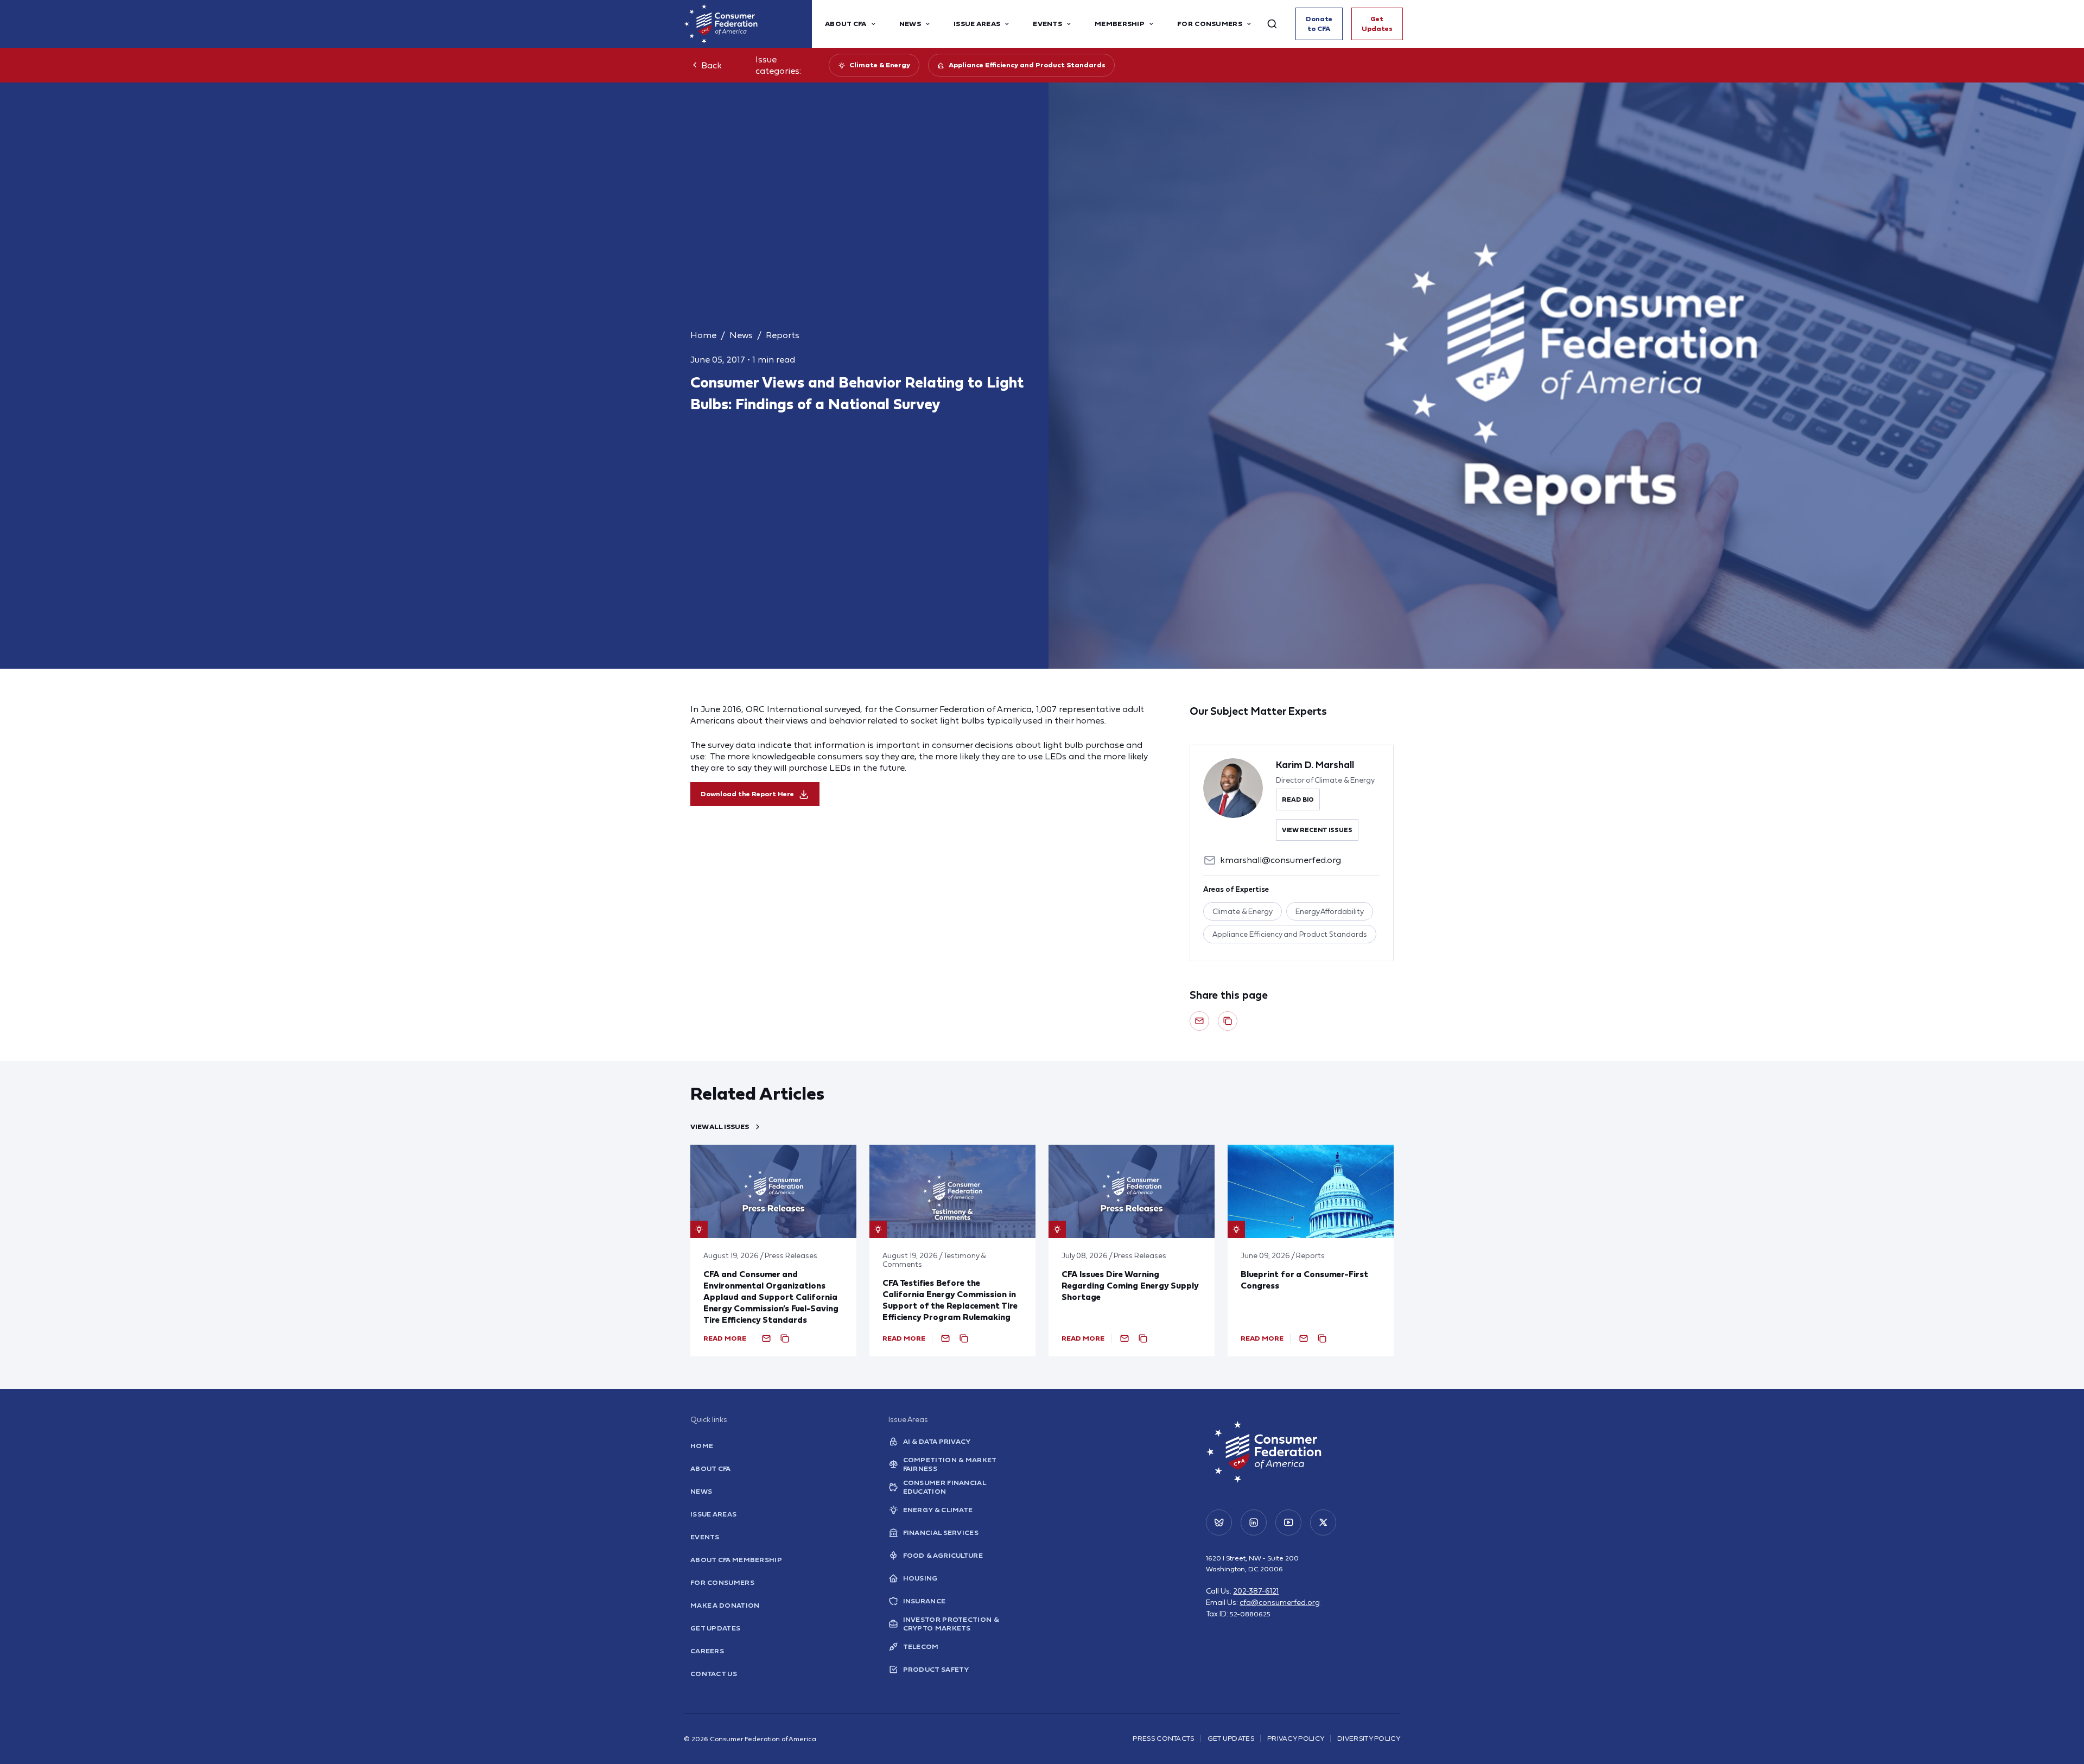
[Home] (748, 24)
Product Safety (936, 1669)
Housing (920, 1578)
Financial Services (941, 1533)
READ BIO (1298, 799)
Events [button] (1047, 24)
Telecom (921, 1646)
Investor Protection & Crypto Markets (951, 1624)
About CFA (711, 1468)
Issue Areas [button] (977, 24)
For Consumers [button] (1210, 24)
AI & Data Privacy (937, 1441)
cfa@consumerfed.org (1280, 1602)
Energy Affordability (1330, 911)
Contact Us (714, 1674)
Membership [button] (1120, 24)
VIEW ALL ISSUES (720, 1127)
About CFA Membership (736, 1560)
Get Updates (1377, 24)
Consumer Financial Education (944, 1487)
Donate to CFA (1319, 24)
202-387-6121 (1256, 1591)
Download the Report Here (747, 794)
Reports (783, 335)
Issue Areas (713, 1514)
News (741, 335)
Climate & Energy (880, 65)
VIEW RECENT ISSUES (1317, 830)
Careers (707, 1651)
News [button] (910, 24)
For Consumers (722, 1582)
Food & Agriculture (943, 1555)
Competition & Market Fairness (950, 1464)
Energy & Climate (938, 1510)
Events (705, 1537)
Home (703, 335)
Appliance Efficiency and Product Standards (1027, 65)
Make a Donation (725, 1605)
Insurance (925, 1601)
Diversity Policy (1369, 1738)
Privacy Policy (1296, 1738)
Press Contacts (1163, 1738)
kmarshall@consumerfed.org (1281, 860)
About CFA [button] (846, 24)
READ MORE (725, 1338)
